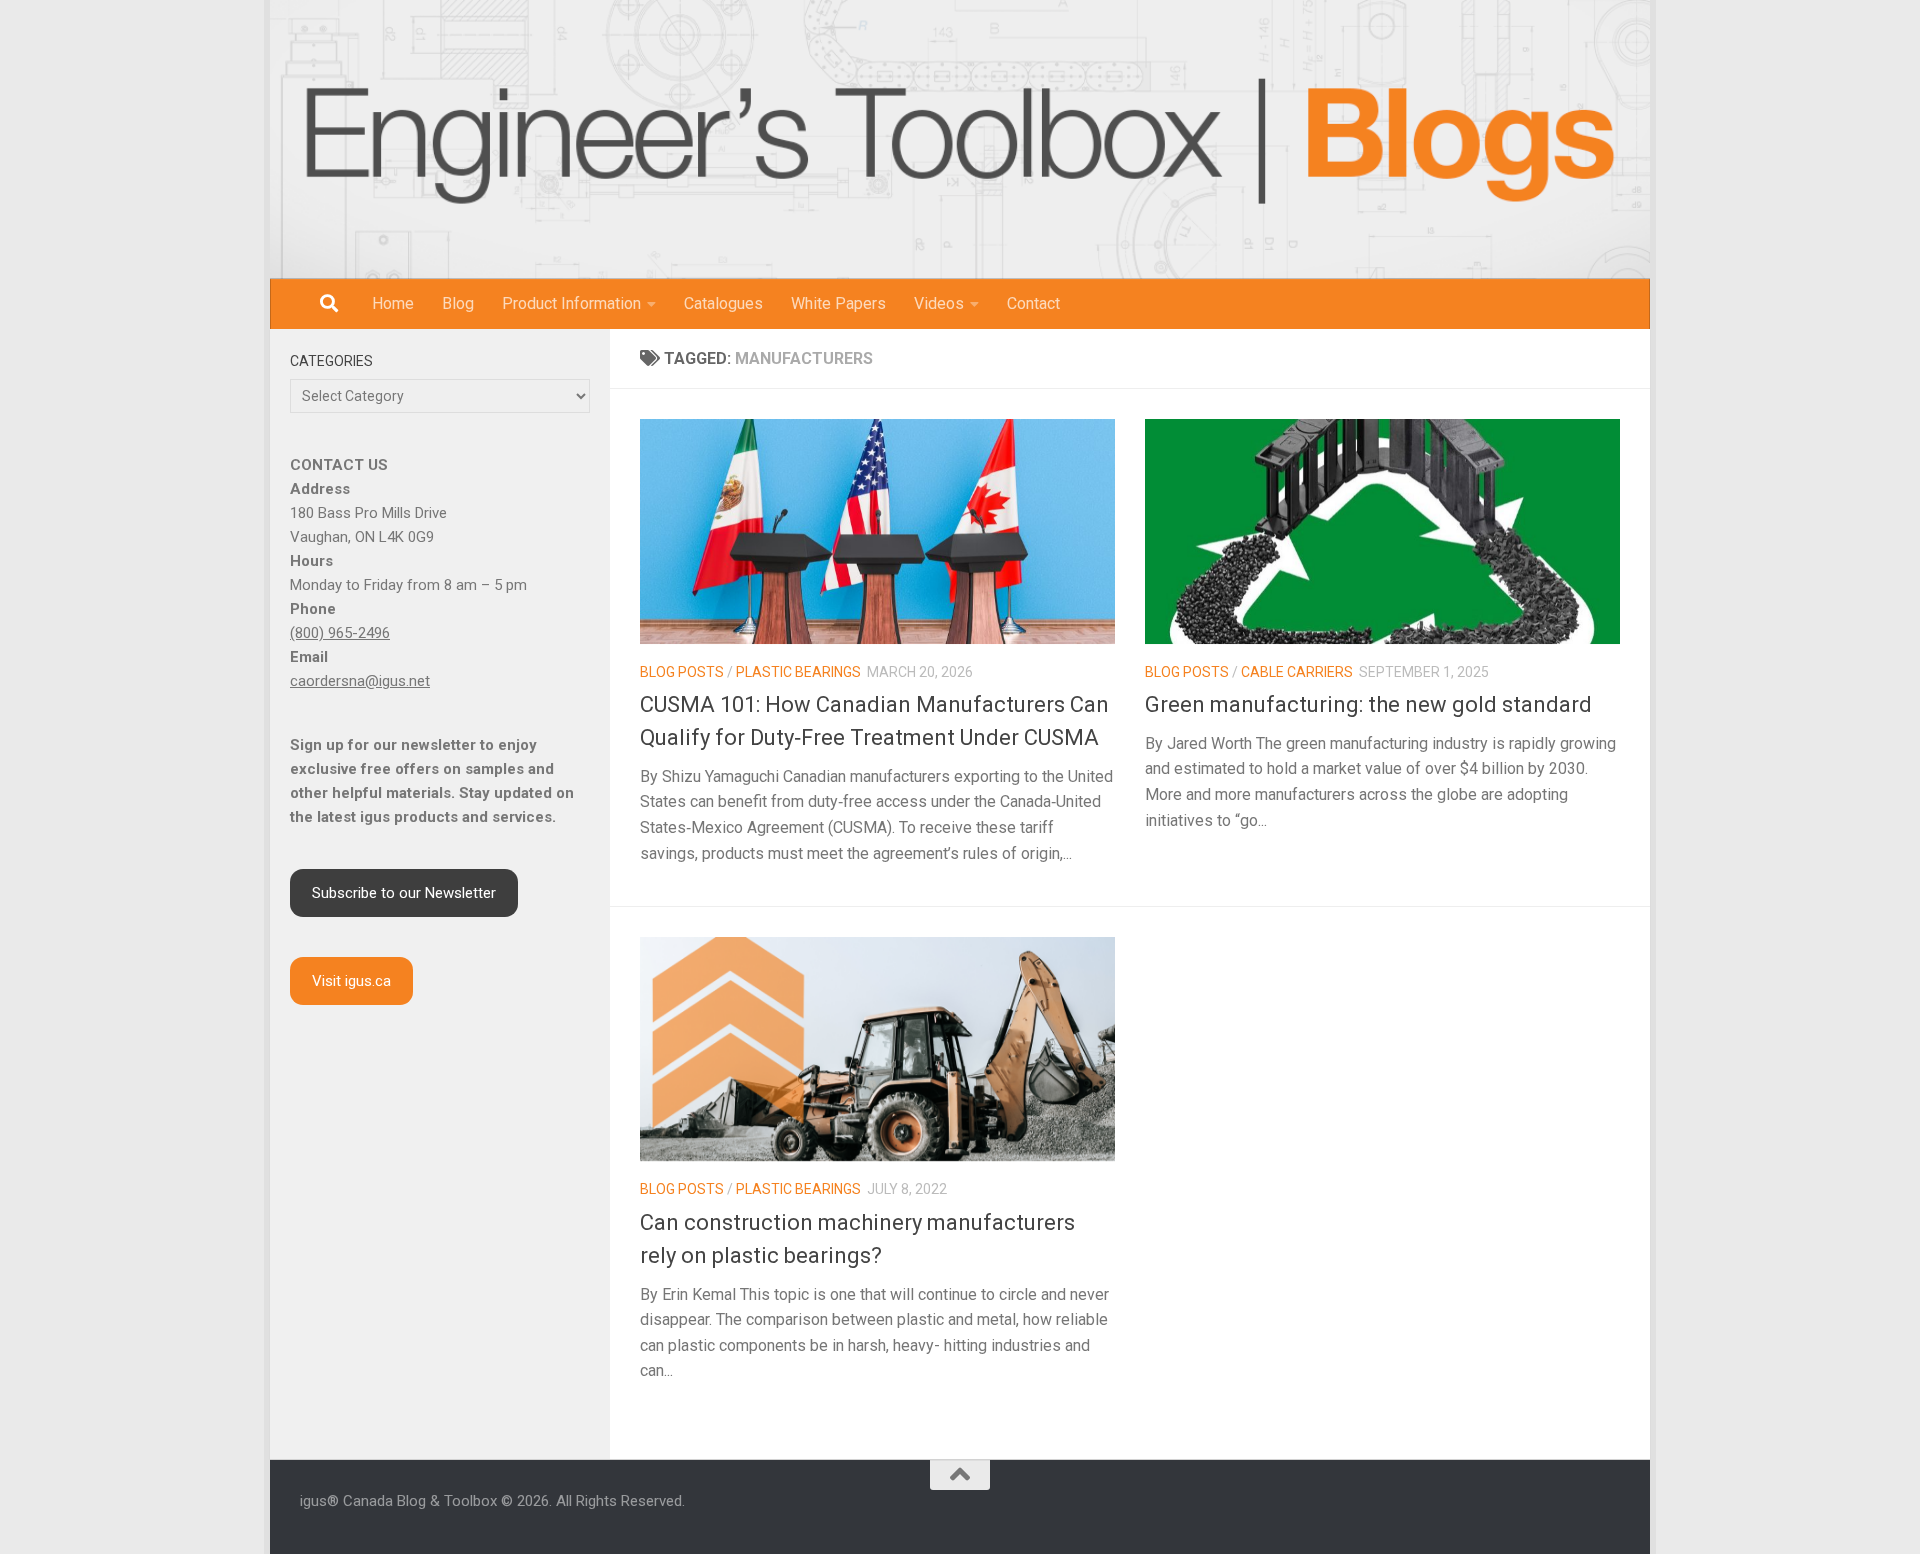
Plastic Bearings (798, 672)
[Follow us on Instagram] (1492, 1511)
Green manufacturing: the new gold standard (1368, 704)
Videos (939, 303)
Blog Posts (682, 672)
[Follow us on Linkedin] (1516, 1511)
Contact (1033, 303)
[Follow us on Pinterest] (1612, 1511)
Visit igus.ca (351, 981)
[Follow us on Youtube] (1540, 1511)
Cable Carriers (1297, 672)
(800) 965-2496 (340, 633)
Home (393, 303)
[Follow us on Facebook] (1468, 1511)
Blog (458, 303)
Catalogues (723, 303)
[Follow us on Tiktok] (1588, 1511)
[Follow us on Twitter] (1564, 1511)
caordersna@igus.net (360, 681)
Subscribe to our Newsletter (404, 893)
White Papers (838, 303)
